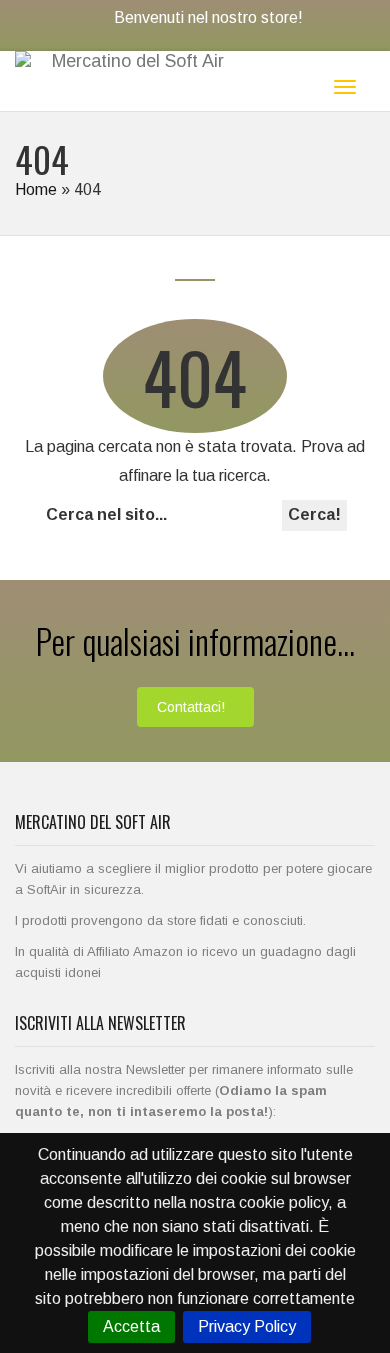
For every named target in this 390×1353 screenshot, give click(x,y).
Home (36, 189)
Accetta (131, 1326)
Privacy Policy (247, 1326)
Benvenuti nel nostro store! (208, 17)
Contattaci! (191, 707)
